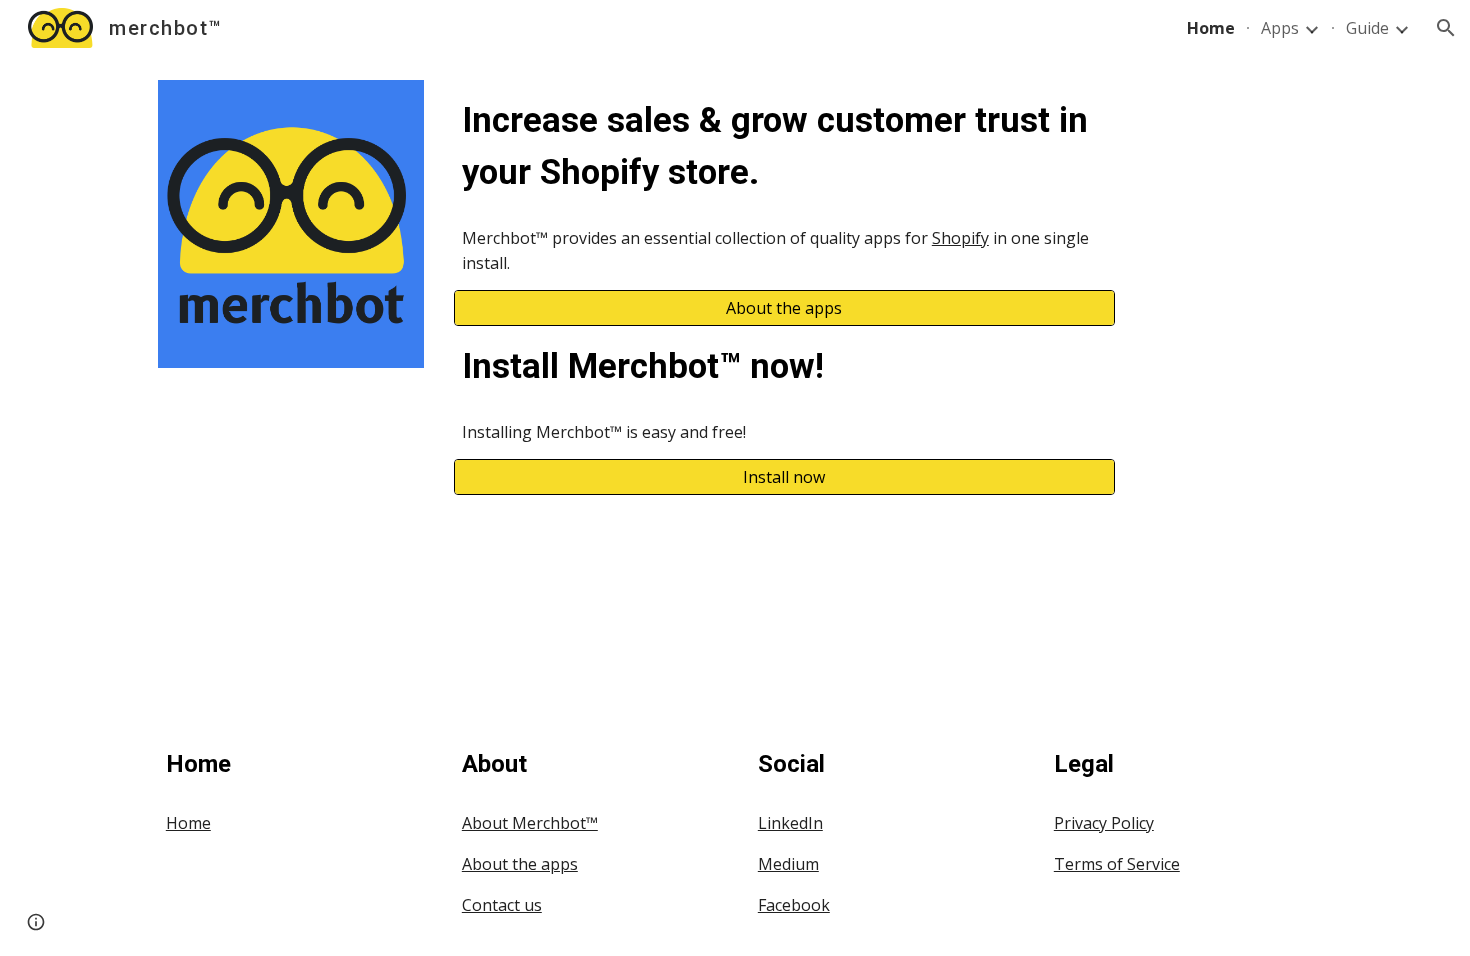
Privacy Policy (1104, 823)
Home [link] (1211, 28)
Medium (788, 864)
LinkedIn (790, 823)
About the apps (520, 864)
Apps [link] (1280, 28)
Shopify (960, 238)
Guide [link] (1367, 28)
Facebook (794, 905)
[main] (784, 146)
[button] (1446, 28)
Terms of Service (1117, 864)
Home (188, 823)
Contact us (502, 905)
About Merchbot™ (530, 823)
